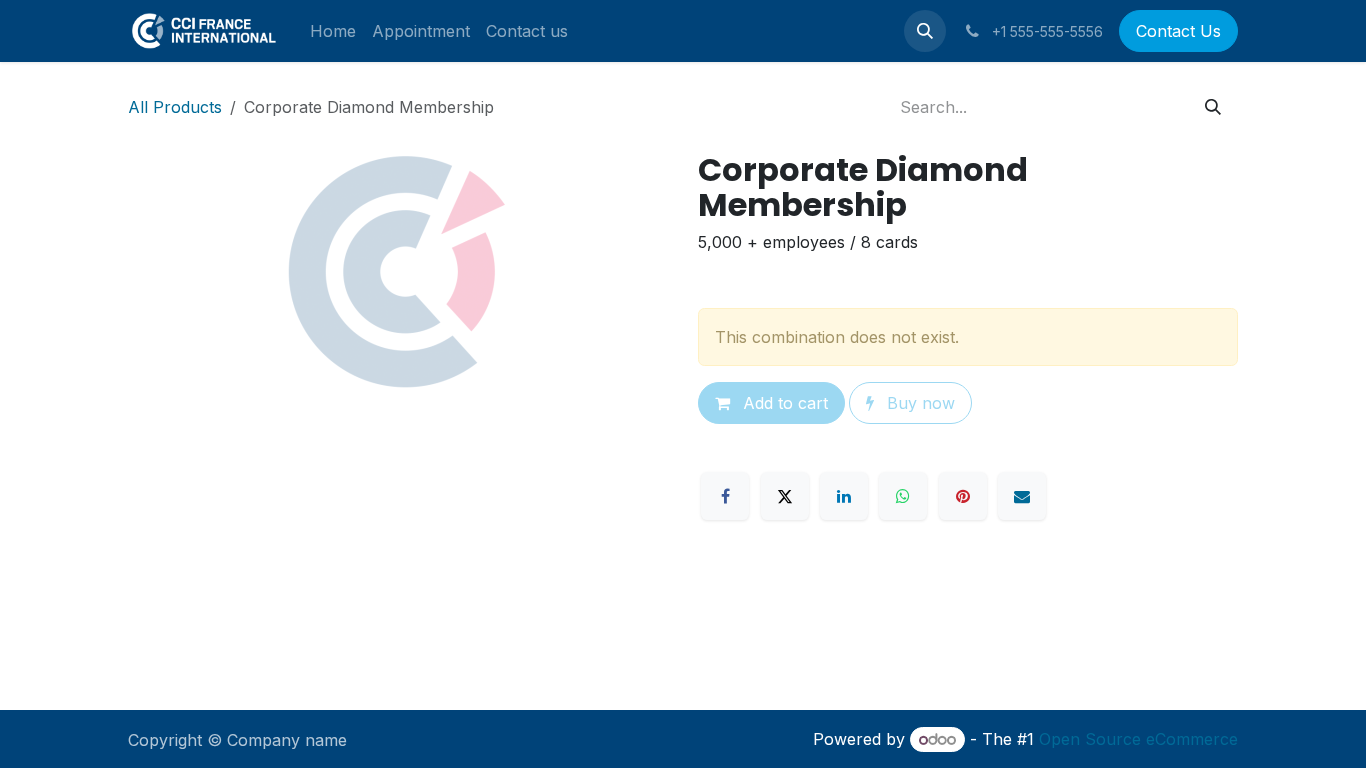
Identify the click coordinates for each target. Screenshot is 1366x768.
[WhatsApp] (903, 496)
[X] (785, 496)
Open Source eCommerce (1138, 739)
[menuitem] (333, 31)
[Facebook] (725, 496)
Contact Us (1178, 31)
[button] (925, 31)
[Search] (1213, 107)
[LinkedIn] (844, 496)
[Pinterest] (963, 496)
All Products (175, 107)
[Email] (1022, 496)
